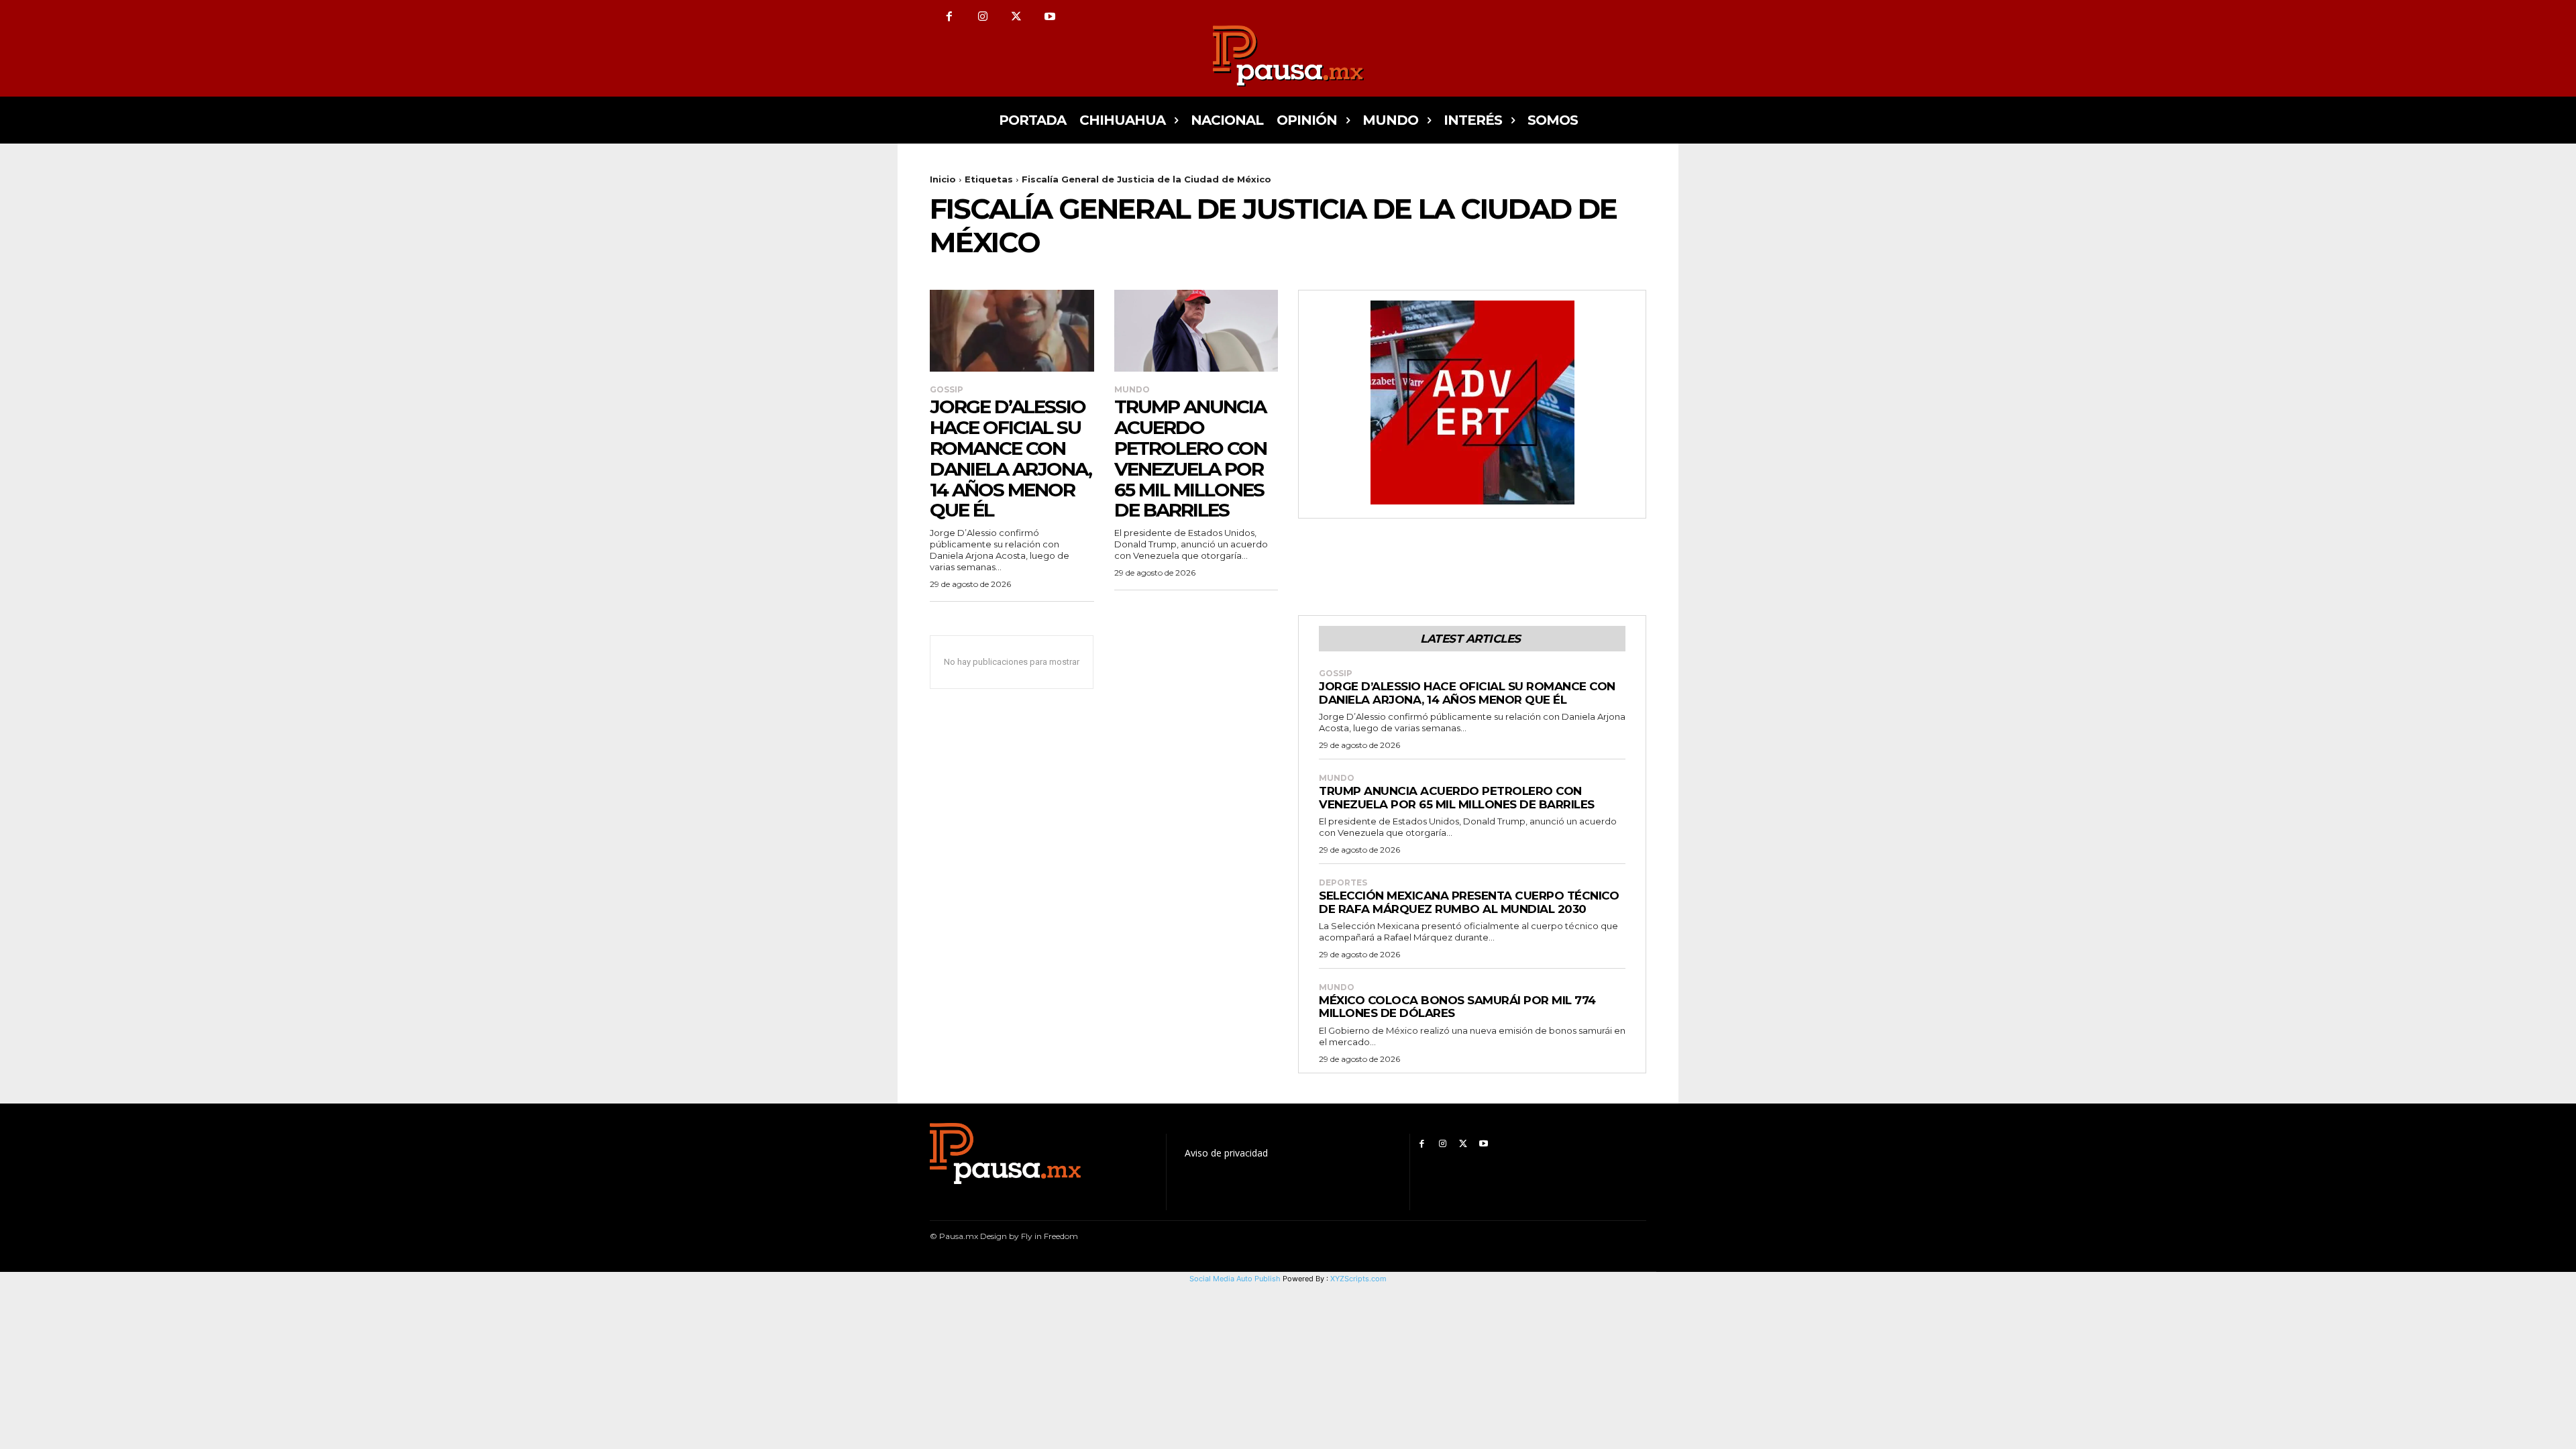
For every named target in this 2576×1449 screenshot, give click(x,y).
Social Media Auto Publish (1235, 1279)
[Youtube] (1050, 17)
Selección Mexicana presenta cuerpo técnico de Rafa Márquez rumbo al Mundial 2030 (1469, 902)
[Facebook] (949, 17)
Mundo (1132, 390)
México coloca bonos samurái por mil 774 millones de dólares (1457, 1007)
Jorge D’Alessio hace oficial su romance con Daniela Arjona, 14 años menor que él (1011, 458)
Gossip (947, 390)
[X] (1016, 17)
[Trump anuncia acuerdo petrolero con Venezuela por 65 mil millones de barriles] (1196, 331)
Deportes (1343, 883)
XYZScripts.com (1358, 1279)
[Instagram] (983, 17)
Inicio (943, 179)
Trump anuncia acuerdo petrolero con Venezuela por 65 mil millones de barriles (1190, 458)
